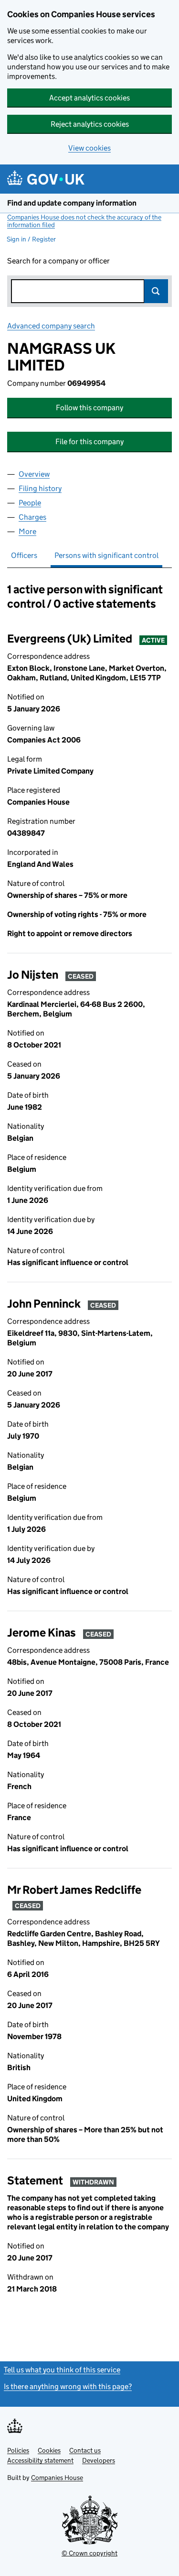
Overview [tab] (34, 474)
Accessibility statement (40, 2460)
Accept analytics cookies (89, 98)
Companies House (57, 2478)
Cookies (49, 2450)
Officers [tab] (24, 555)
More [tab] (27, 531)
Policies (18, 2450)
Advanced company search (51, 326)
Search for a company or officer (58, 261)
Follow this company (89, 408)
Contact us (85, 2450)
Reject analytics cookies (90, 124)
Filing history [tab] (40, 488)
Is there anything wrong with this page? (68, 2386)
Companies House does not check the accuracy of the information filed (84, 221)
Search (156, 291)
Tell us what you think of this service (62, 2370)
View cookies (89, 148)
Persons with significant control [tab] (106, 555)
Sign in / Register (31, 239)
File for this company (89, 442)
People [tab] (30, 503)
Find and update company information (72, 203)
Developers (99, 2460)
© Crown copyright (89, 2553)
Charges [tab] (32, 517)
